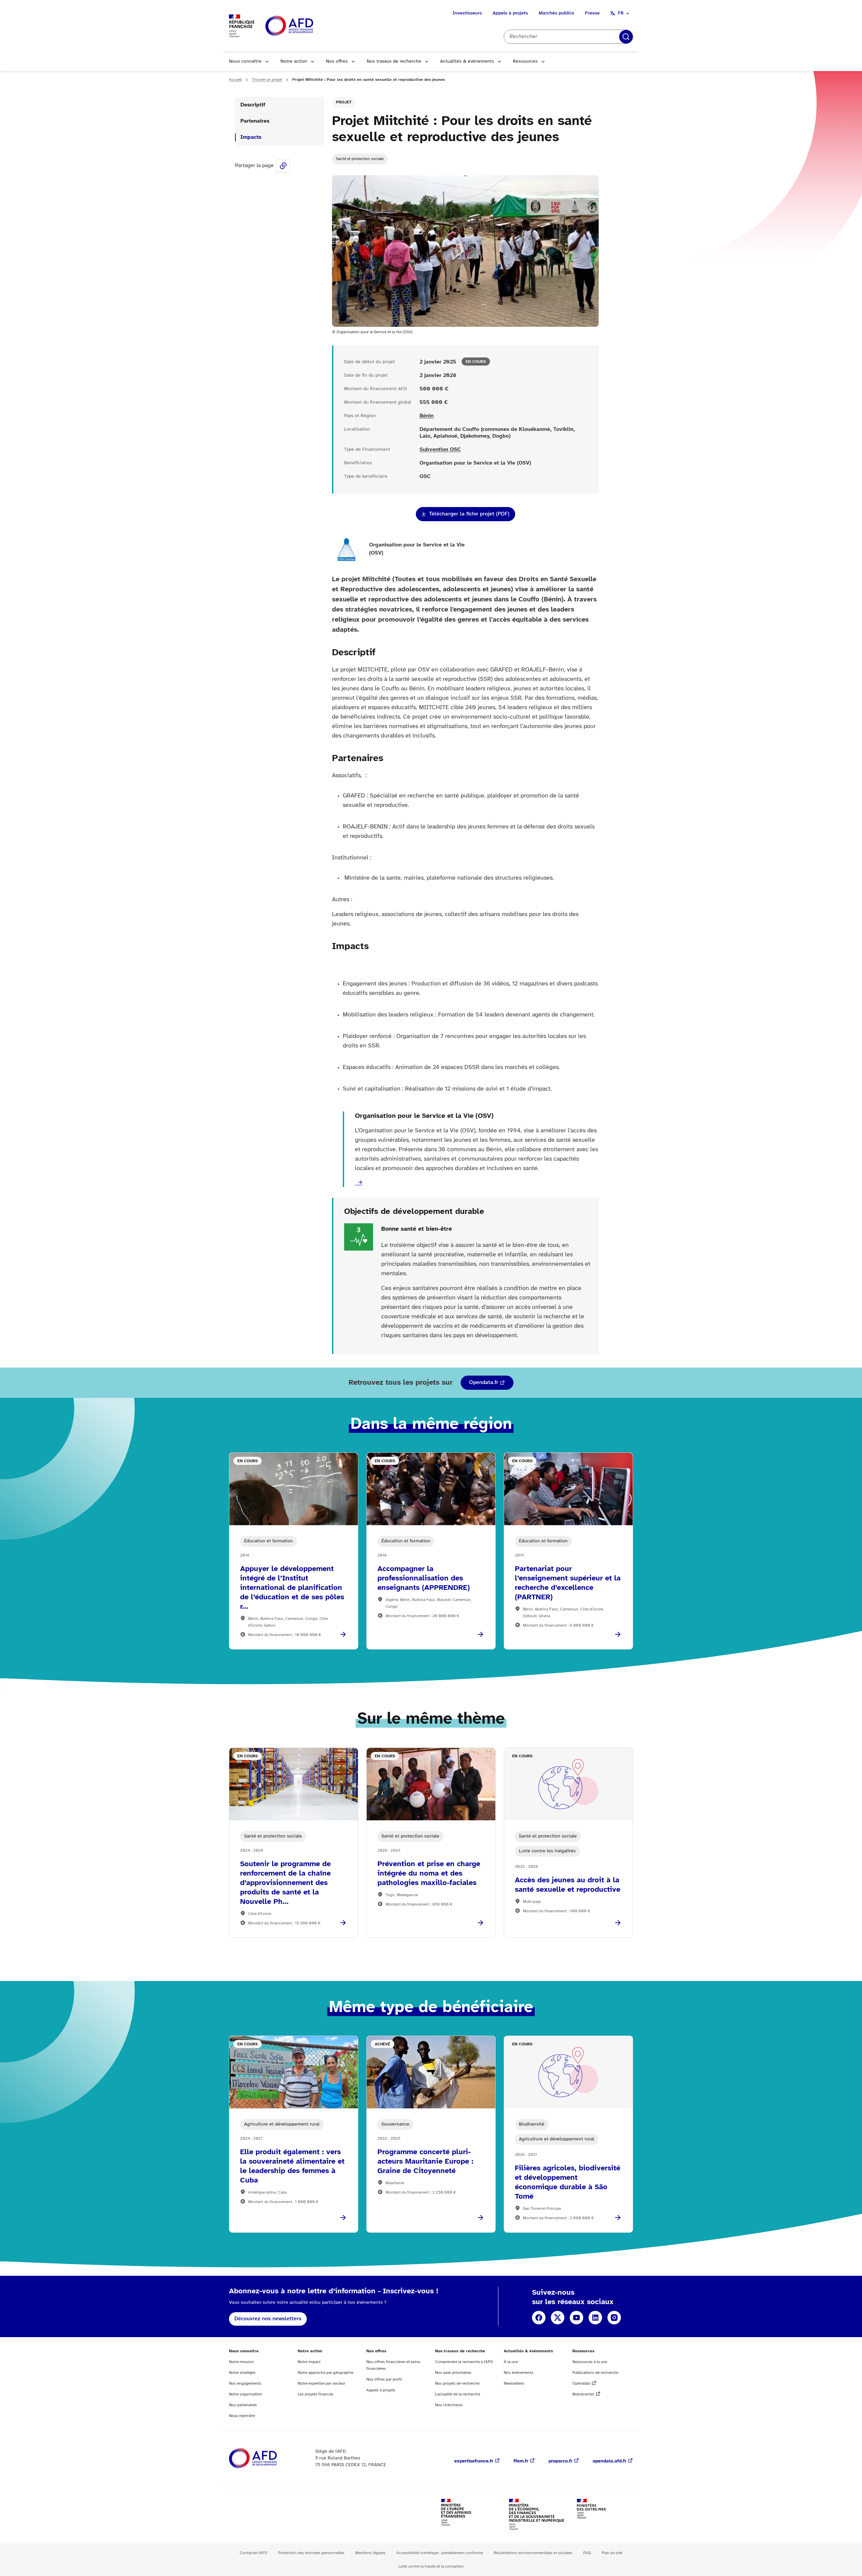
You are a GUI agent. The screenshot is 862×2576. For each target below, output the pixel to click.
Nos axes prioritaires (453, 2373)
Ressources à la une (590, 2362)
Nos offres (337, 61)
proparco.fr (560, 2461)
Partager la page (283, 166)
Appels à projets (510, 13)
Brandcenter (583, 2394)
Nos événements (519, 2373)
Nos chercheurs (449, 2405)
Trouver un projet (267, 80)
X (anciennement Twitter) (558, 2318)
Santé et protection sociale (360, 159)
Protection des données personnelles (311, 2553)
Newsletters (514, 2383)
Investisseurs (467, 13)
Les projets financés (316, 2394)
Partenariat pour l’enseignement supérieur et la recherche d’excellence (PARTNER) (568, 1583)
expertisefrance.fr (474, 2461)
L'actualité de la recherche (458, 2394)
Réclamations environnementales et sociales (533, 2553)
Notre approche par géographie (325, 2373)
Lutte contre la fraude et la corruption (431, 2566)
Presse (592, 13)
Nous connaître (245, 61)
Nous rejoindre (242, 2416)
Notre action (294, 61)
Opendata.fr (484, 1383)
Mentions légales (370, 2553)
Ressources (525, 61)
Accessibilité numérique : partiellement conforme (440, 2553)
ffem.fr (521, 2461)
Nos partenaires (243, 2405)
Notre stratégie (242, 2373)
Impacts (251, 137)
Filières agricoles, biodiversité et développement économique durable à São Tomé (568, 2182)
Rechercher (626, 37)
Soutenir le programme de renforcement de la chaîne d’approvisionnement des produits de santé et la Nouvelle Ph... (285, 1883)
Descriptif (253, 105)
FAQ (587, 2553)
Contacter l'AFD (254, 2553)
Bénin (427, 416)
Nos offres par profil (384, 2379)
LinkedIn (595, 2318)
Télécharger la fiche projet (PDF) (469, 514)
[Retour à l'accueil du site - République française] (304, 26)
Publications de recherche (595, 2373)
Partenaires (255, 121)
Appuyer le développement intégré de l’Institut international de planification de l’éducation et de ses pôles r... (292, 1588)
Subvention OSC (440, 450)
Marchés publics (556, 13)
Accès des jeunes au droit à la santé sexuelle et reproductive (568, 1885)
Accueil (235, 80)
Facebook (539, 2318)
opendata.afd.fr (609, 2461)
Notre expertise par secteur (321, 2383)
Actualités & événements (467, 61)
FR (621, 13)
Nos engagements (245, 2383)
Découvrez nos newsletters (268, 2319)
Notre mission (241, 2362)
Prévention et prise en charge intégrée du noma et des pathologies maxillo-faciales (429, 1874)
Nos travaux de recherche (394, 61)
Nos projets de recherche (457, 2383)
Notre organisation (246, 2394)
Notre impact (309, 2362)
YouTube (576, 2318)
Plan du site (612, 2553)
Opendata (581, 2383)
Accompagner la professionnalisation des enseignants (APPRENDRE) (424, 1578)
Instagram (614, 2318)
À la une (511, 2362)
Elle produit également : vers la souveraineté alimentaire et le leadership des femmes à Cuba (292, 2166)
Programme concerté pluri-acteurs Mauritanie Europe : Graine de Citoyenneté (425, 2162)
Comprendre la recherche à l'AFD (464, 2362)
